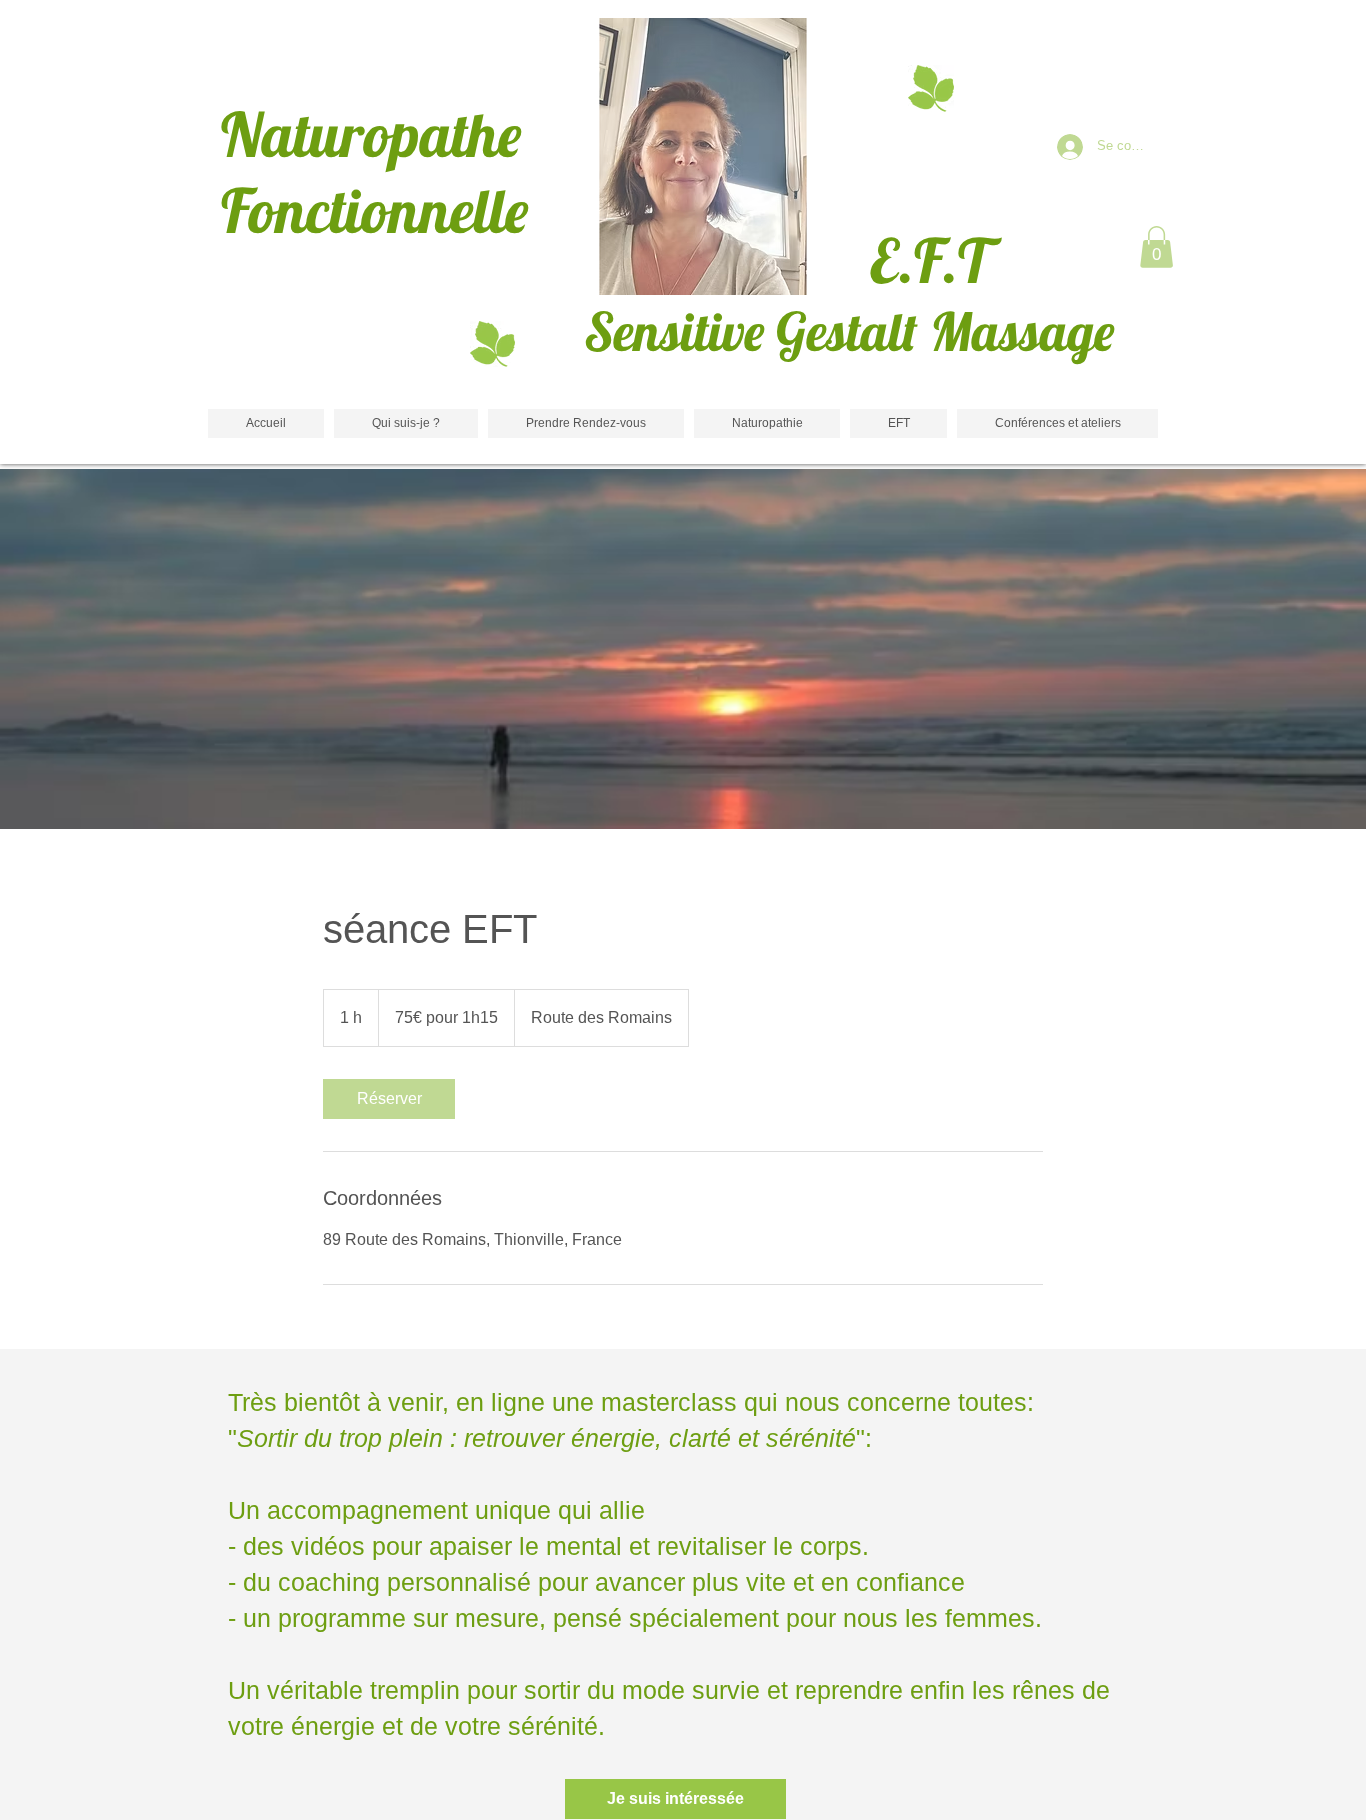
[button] (1156, 247)
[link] (389, 1099)
